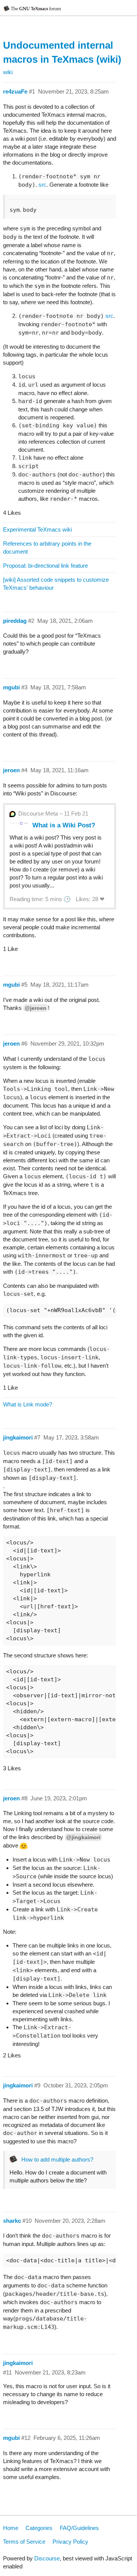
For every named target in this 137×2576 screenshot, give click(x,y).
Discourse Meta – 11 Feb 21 (53, 813)
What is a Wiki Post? (64, 825)
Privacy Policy (70, 2542)
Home (11, 2528)
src (42, 185)
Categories (39, 2528)
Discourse (47, 2558)
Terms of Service (24, 2542)
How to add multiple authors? (57, 2159)
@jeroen (36, 1008)
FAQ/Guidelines (79, 2528)
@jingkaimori (83, 1837)
